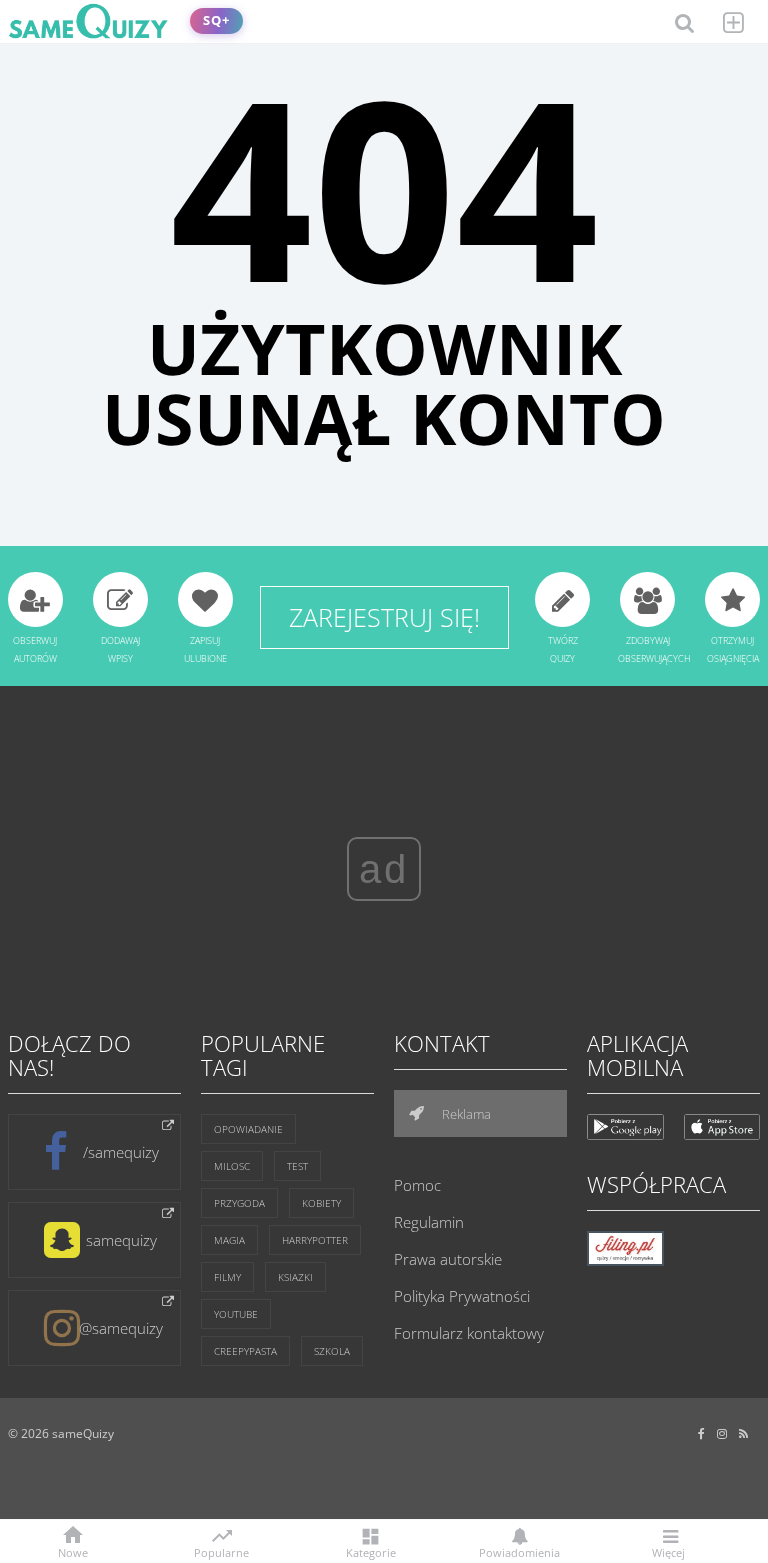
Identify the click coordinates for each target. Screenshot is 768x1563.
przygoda (239, 1203)
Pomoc (417, 1185)
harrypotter (315, 1240)
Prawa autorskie (448, 1259)
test (297, 1166)
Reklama (465, 1114)
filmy (227, 1277)
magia (229, 1240)
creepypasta (245, 1351)
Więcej (668, 1551)
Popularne (221, 1551)
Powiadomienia (519, 1551)
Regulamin (429, 1222)
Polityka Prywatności (462, 1296)
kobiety (321, 1203)
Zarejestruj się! (384, 617)
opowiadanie (248, 1129)
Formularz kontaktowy (469, 1333)
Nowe (73, 1551)
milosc (232, 1166)
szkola (332, 1351)
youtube (236, 1314)
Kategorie (371, 1551)
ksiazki (295, 1277)
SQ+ (216, 20)
